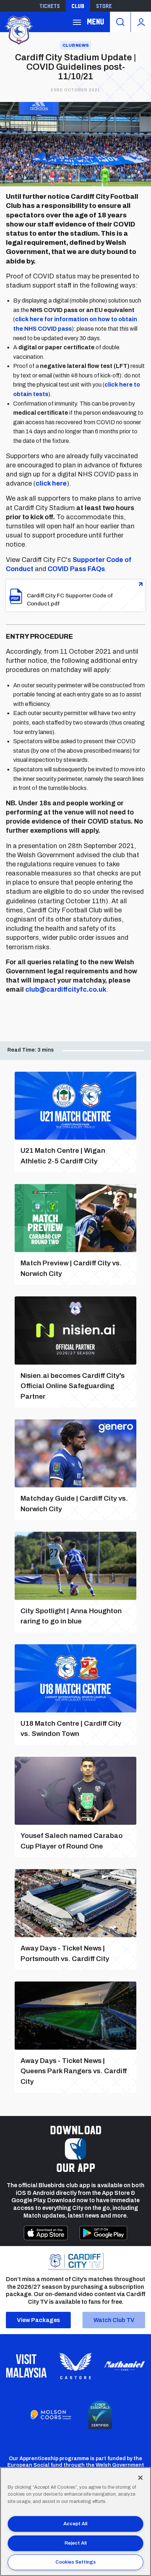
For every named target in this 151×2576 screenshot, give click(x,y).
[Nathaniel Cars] (125, 2366)
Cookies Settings (75, 2562)
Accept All (75, 2524)
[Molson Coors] (51, 2415)
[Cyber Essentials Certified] (100, 2415)
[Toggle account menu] (141, 22)
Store (104, 6)
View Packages (38, 2320)
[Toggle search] (120, 22)
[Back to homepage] (18, 29)
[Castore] (75, 2366)
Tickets (49, 6)
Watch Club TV (114, 2320)
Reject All (75, 2543)
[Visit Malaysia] (26, 2366)
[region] (75, 2522)
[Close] (140, 2478)
